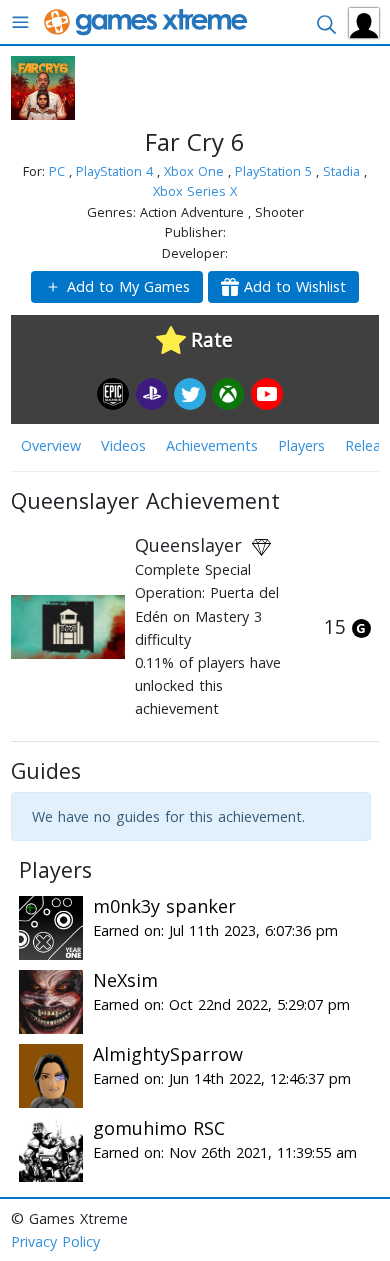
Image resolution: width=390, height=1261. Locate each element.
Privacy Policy (55, 1241)
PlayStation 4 (116, 171)
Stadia (343, 171)
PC (59, 171)
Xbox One (196, 171)
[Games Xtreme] (147, 20)
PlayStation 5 (275, 171)
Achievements (212, 445)
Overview (51, 445)
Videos (123, 445)
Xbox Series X (195, 191)
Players (301, 445)
